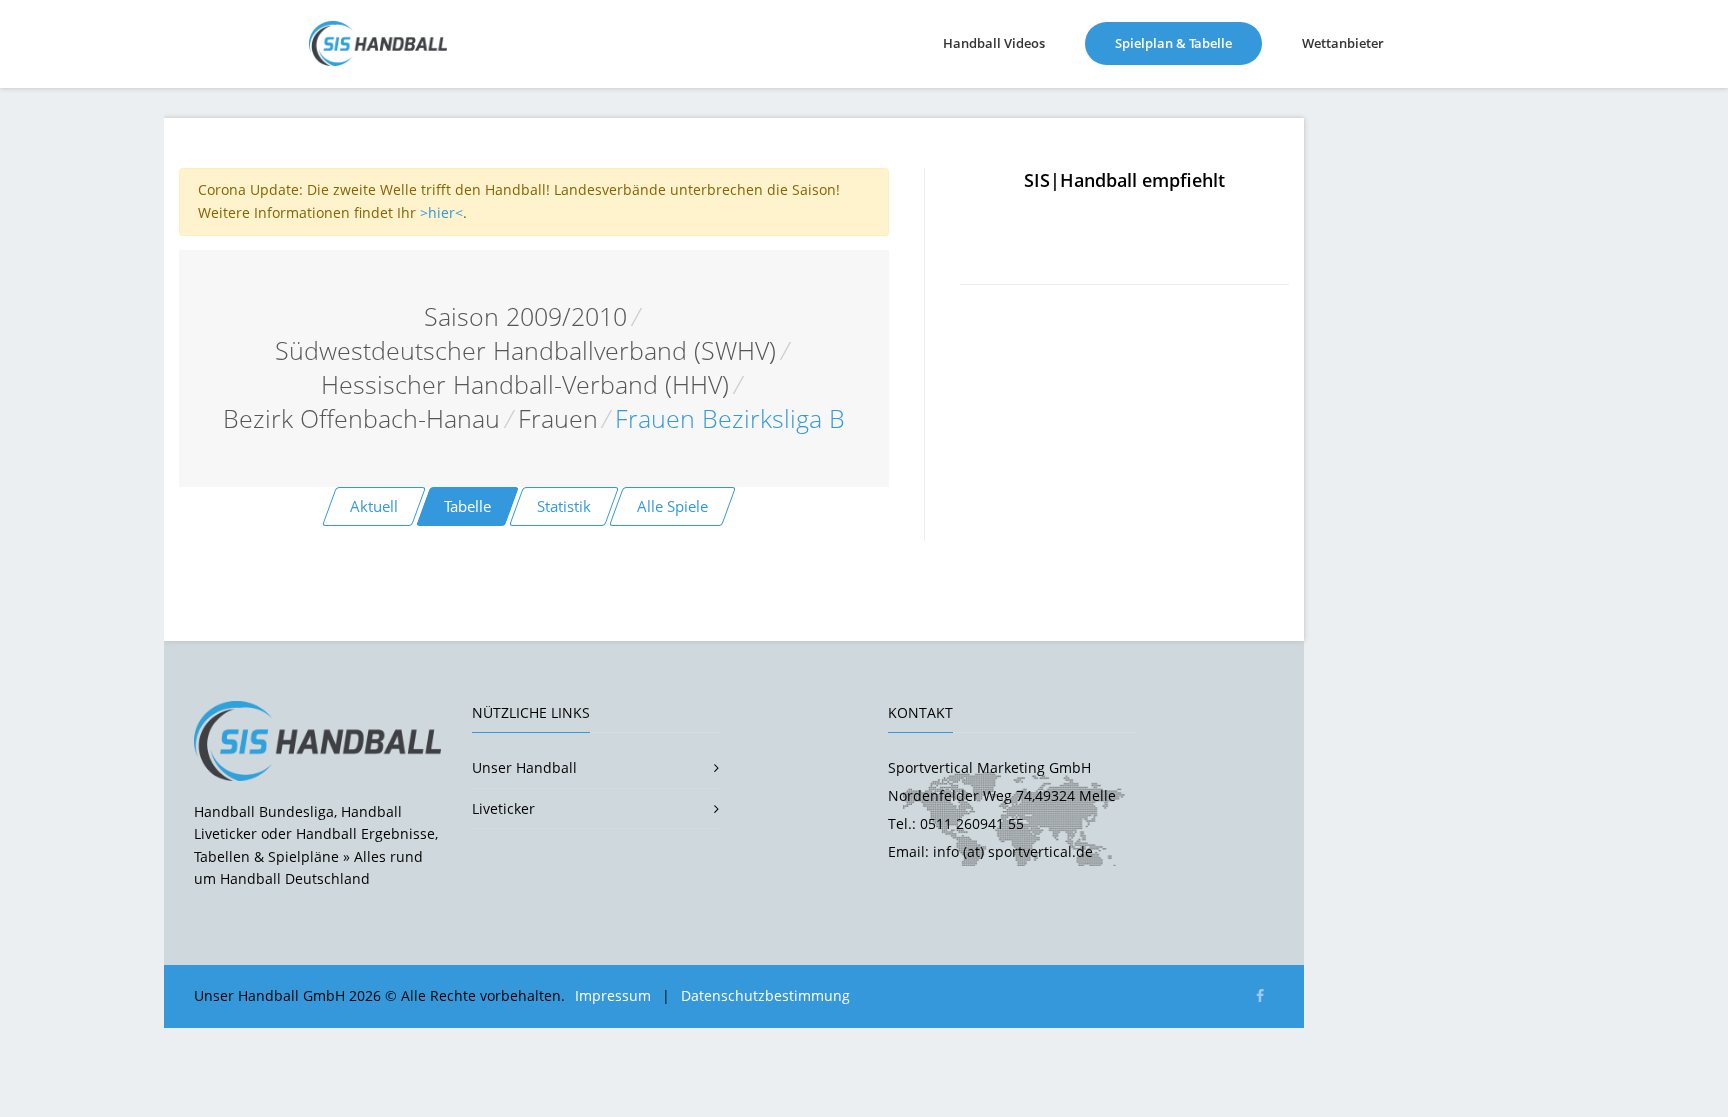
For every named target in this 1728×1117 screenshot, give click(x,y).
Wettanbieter (1343, 43)
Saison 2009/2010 (525, 316)
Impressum (613, 995)
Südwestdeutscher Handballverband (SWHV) (525, 350)
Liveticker (503, 808)
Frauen (558, 418)
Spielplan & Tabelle (1188, 42)
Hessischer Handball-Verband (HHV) (525, 384)
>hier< (441, 212)
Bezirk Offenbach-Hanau (361, 418)
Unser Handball (524, 767)
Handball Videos (994, 43)
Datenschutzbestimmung (765, 995)
